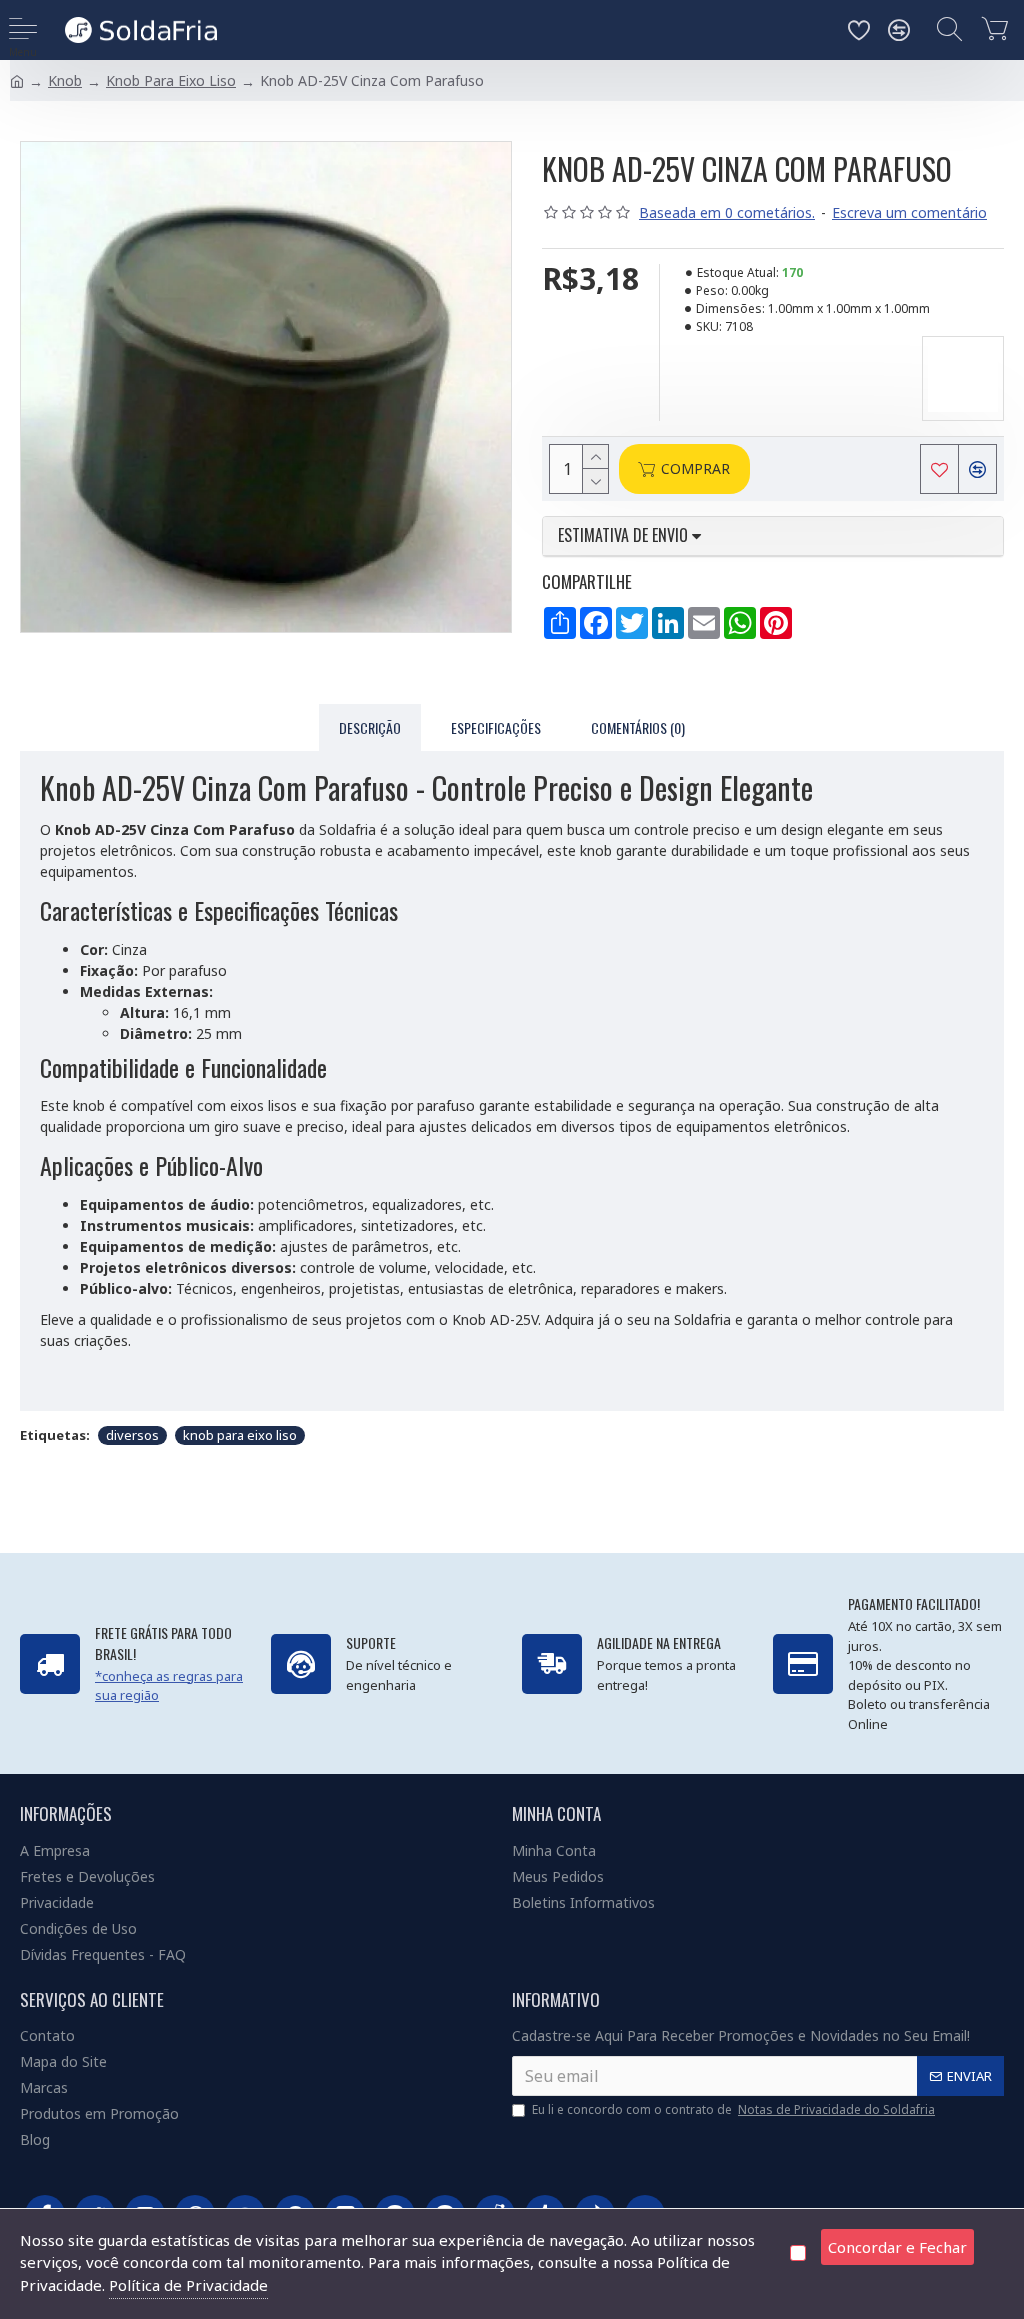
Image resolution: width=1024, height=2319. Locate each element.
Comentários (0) (638, 727)
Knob (65, 80)
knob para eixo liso (240, 1435)
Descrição (370, 727)
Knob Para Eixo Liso (171, 80)
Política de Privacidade (188, 2285)
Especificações (496, 727)
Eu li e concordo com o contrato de (733, 2109)
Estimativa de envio (625, 536)
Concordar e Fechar (897, 2247)
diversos (132, 1435)
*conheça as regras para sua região (169, 1686)
